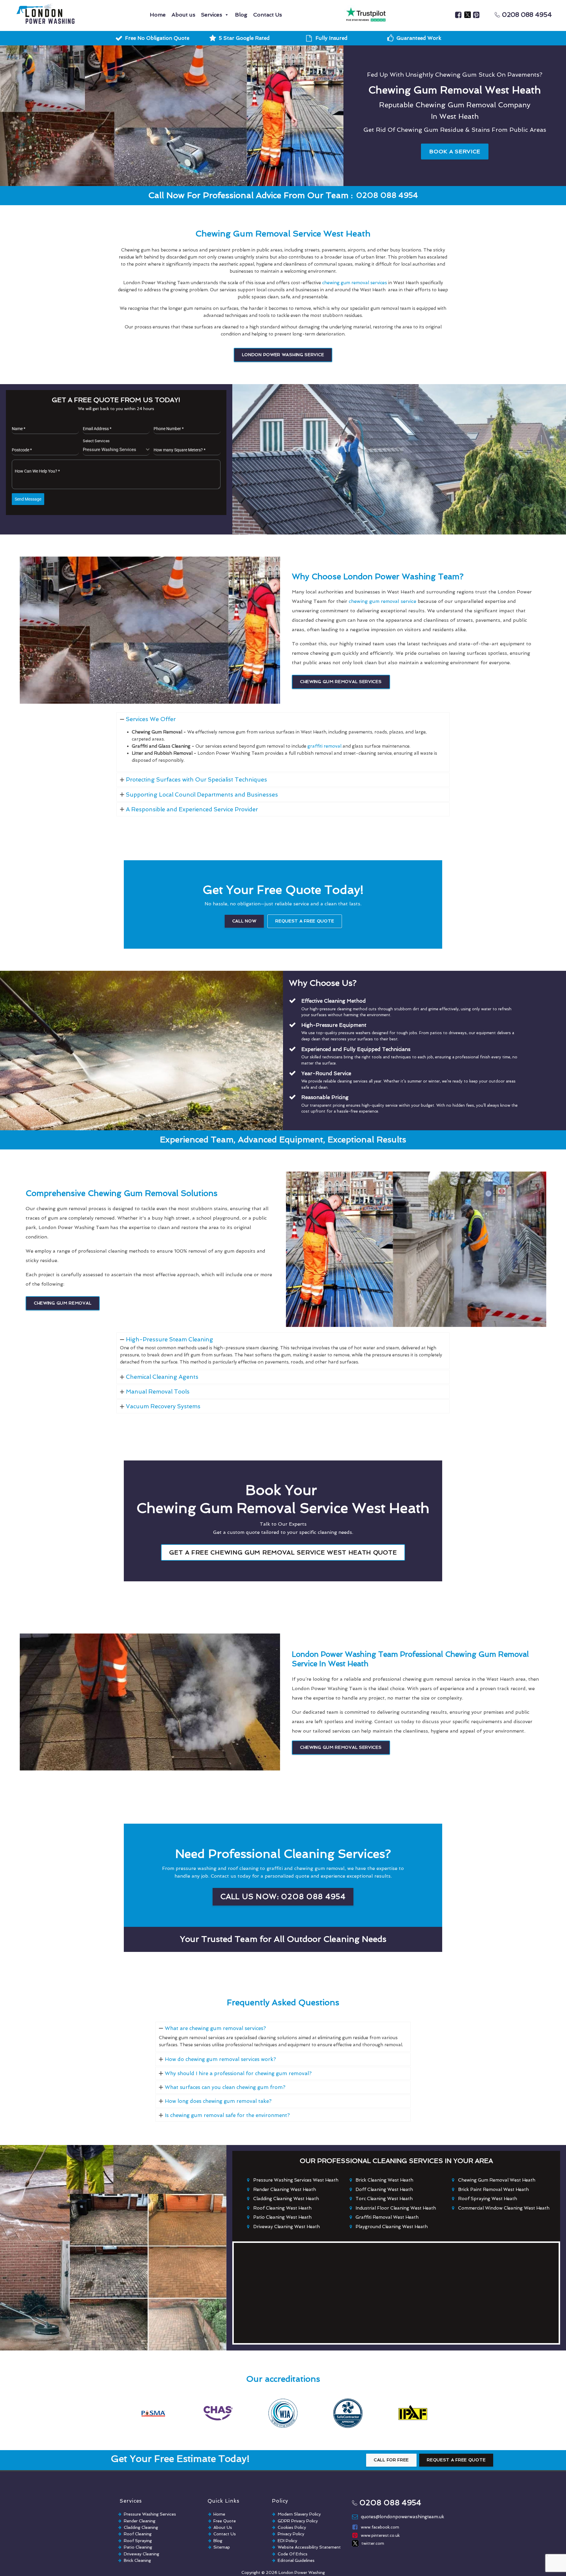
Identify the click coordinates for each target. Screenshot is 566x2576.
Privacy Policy (291, 2534)
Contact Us (268, 15)
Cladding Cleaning (141, 2527)
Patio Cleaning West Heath (282, 2217)
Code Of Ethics (293, 2554)
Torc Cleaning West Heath (384, 2199)
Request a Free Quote (456, 2460)
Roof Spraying (138, 2541)
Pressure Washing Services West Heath (296, 2180)
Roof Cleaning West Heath (282, 2208)
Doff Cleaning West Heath (384, 2190)
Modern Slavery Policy (299, 2514)
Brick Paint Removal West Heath (493, 2190)
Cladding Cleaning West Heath (286, 2199)
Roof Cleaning (138, 2534)
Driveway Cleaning (141, 2554)
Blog (241, 15)
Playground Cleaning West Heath (392, 2227)
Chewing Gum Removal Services (341, 682)
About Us (223, 2527)
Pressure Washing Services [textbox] (110, 450)
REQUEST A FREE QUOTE (305, 921)
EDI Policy (287, 2541)
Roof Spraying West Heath (488, 2199)
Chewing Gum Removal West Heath (497, 2180)
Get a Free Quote (283, 1552)
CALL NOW (244, 921)
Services (212, 15)
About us (183, 15)
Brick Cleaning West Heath (384, 2180)
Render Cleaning (140, 2521)
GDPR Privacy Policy (298, 2521)
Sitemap (222, 2547)
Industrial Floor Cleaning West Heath (396, 2208)
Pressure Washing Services (150, 2514)
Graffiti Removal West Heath (387, 2217)
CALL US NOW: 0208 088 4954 (283, 1897)
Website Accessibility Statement (309, 2547)
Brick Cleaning (137, 2560)
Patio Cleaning (138, 2547)
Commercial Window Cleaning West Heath (504, 2208)
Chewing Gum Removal (63, 1303)
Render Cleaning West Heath (285, 2190)
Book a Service (455, 151)
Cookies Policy (292, 2527)
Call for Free (391, 2460)
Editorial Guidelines (296, 2560)
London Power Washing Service (283, 355)
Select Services (96, 441)
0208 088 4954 (527, 15)
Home (158, 15)
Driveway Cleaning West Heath (287, 2227)
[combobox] (116, 450)
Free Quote (225, 2521)
